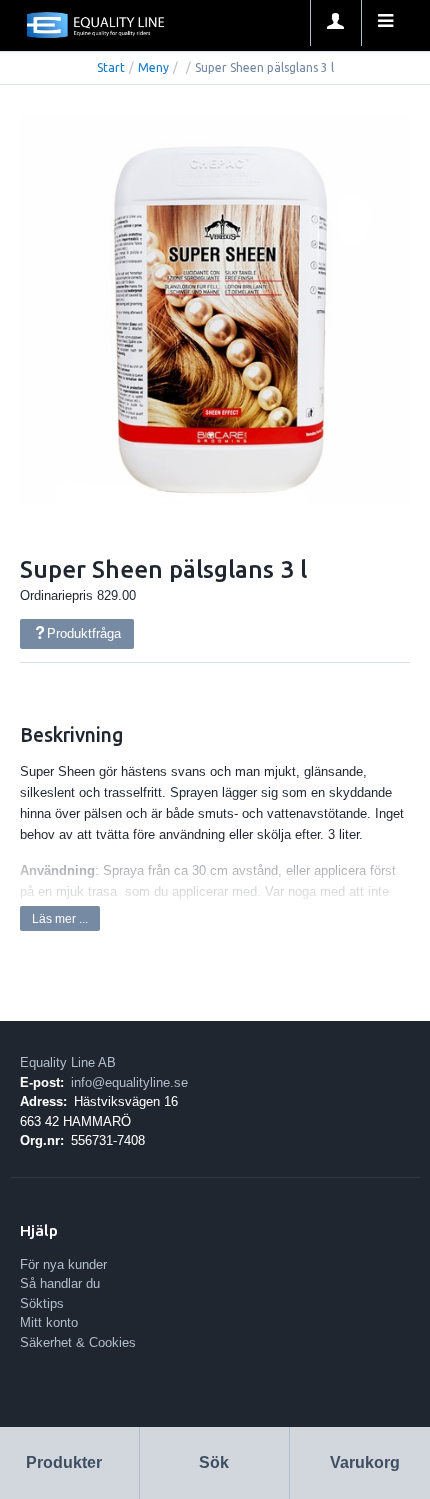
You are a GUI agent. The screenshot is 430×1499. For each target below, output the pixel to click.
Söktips (42, 1303)
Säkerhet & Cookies (78, 1342)
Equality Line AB (68, 1062)
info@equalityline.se (129, 1082)
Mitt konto (49, 1322)
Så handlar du (60, 1283)
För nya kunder (63, 1264)
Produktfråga (84, 633)
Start (111, 67)
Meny (153, 67)
